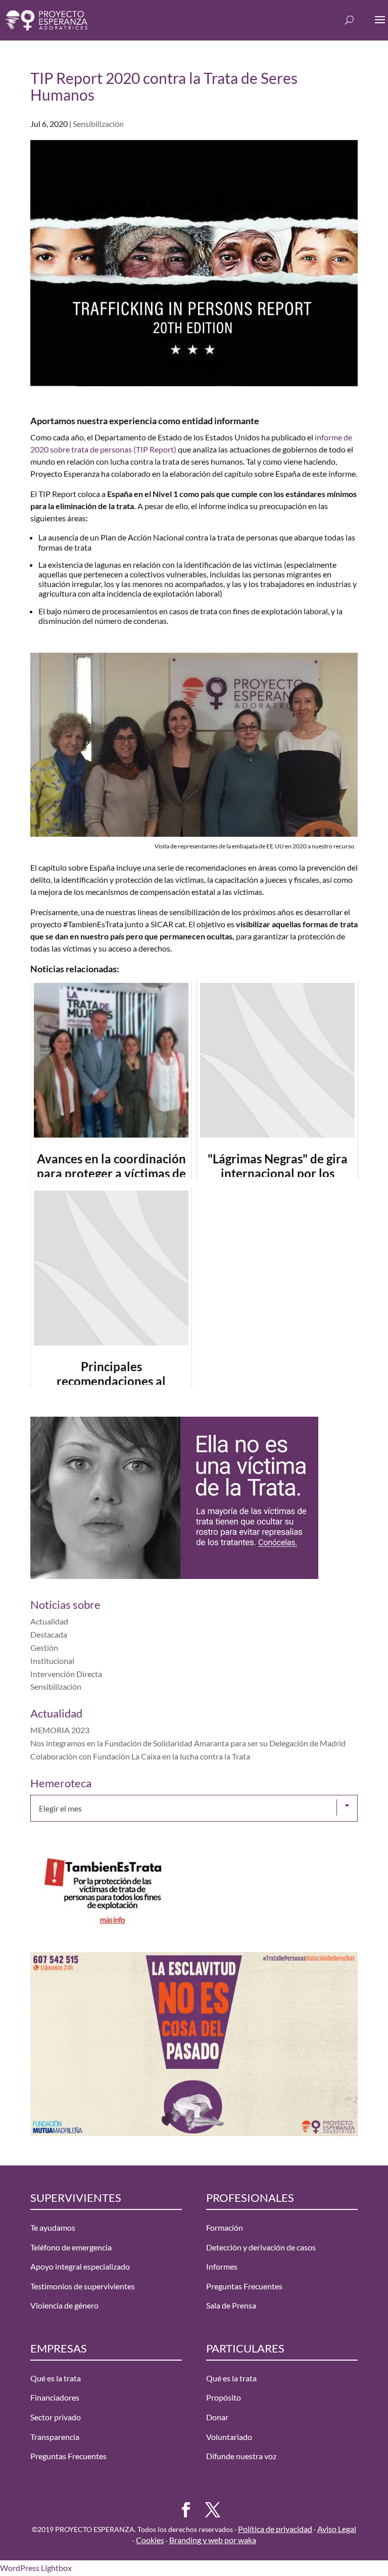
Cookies (150, 2540)
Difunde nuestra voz (241, 2456)
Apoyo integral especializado (80, 2266)
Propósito (224, 2398)
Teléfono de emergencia (71, 2247)
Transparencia (55, 2437)
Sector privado (56, 2417)
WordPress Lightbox (36, 2568)
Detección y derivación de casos (261, 2247)
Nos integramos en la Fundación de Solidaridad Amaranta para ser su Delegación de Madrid (188, 1743)
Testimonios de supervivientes (83, 2286)
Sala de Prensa (231, 2306)
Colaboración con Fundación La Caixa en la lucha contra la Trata (140, 1756)
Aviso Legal (337, 2529)
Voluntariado (229, 2437)
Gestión (44, 1647)
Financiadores (55, 2398)
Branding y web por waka (213, 2540)
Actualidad (49, 1621)
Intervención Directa (66, 1674)
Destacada (49, 1634)
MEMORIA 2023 (60, 1730)
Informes (222, 2266)
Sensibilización (98, 124)
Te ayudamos (53, 2227)
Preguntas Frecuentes (244, 2286)
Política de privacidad (275, 2529)
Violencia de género (64, 2306)
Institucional (52, 1661)
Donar (217, 2417)
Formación (225, 2227)
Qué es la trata (56, 2378)
